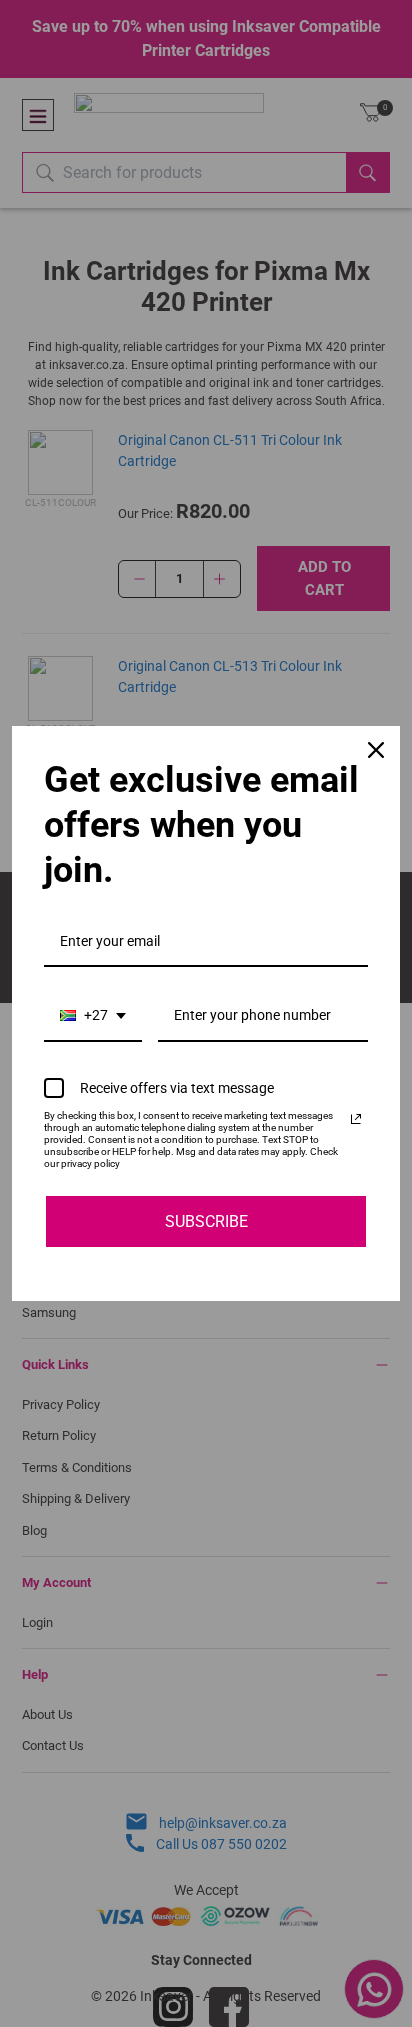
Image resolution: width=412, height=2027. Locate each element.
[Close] (376, 750)
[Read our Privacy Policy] (356, 1119)
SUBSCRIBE (206, 1221)
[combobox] (93, 1016)
